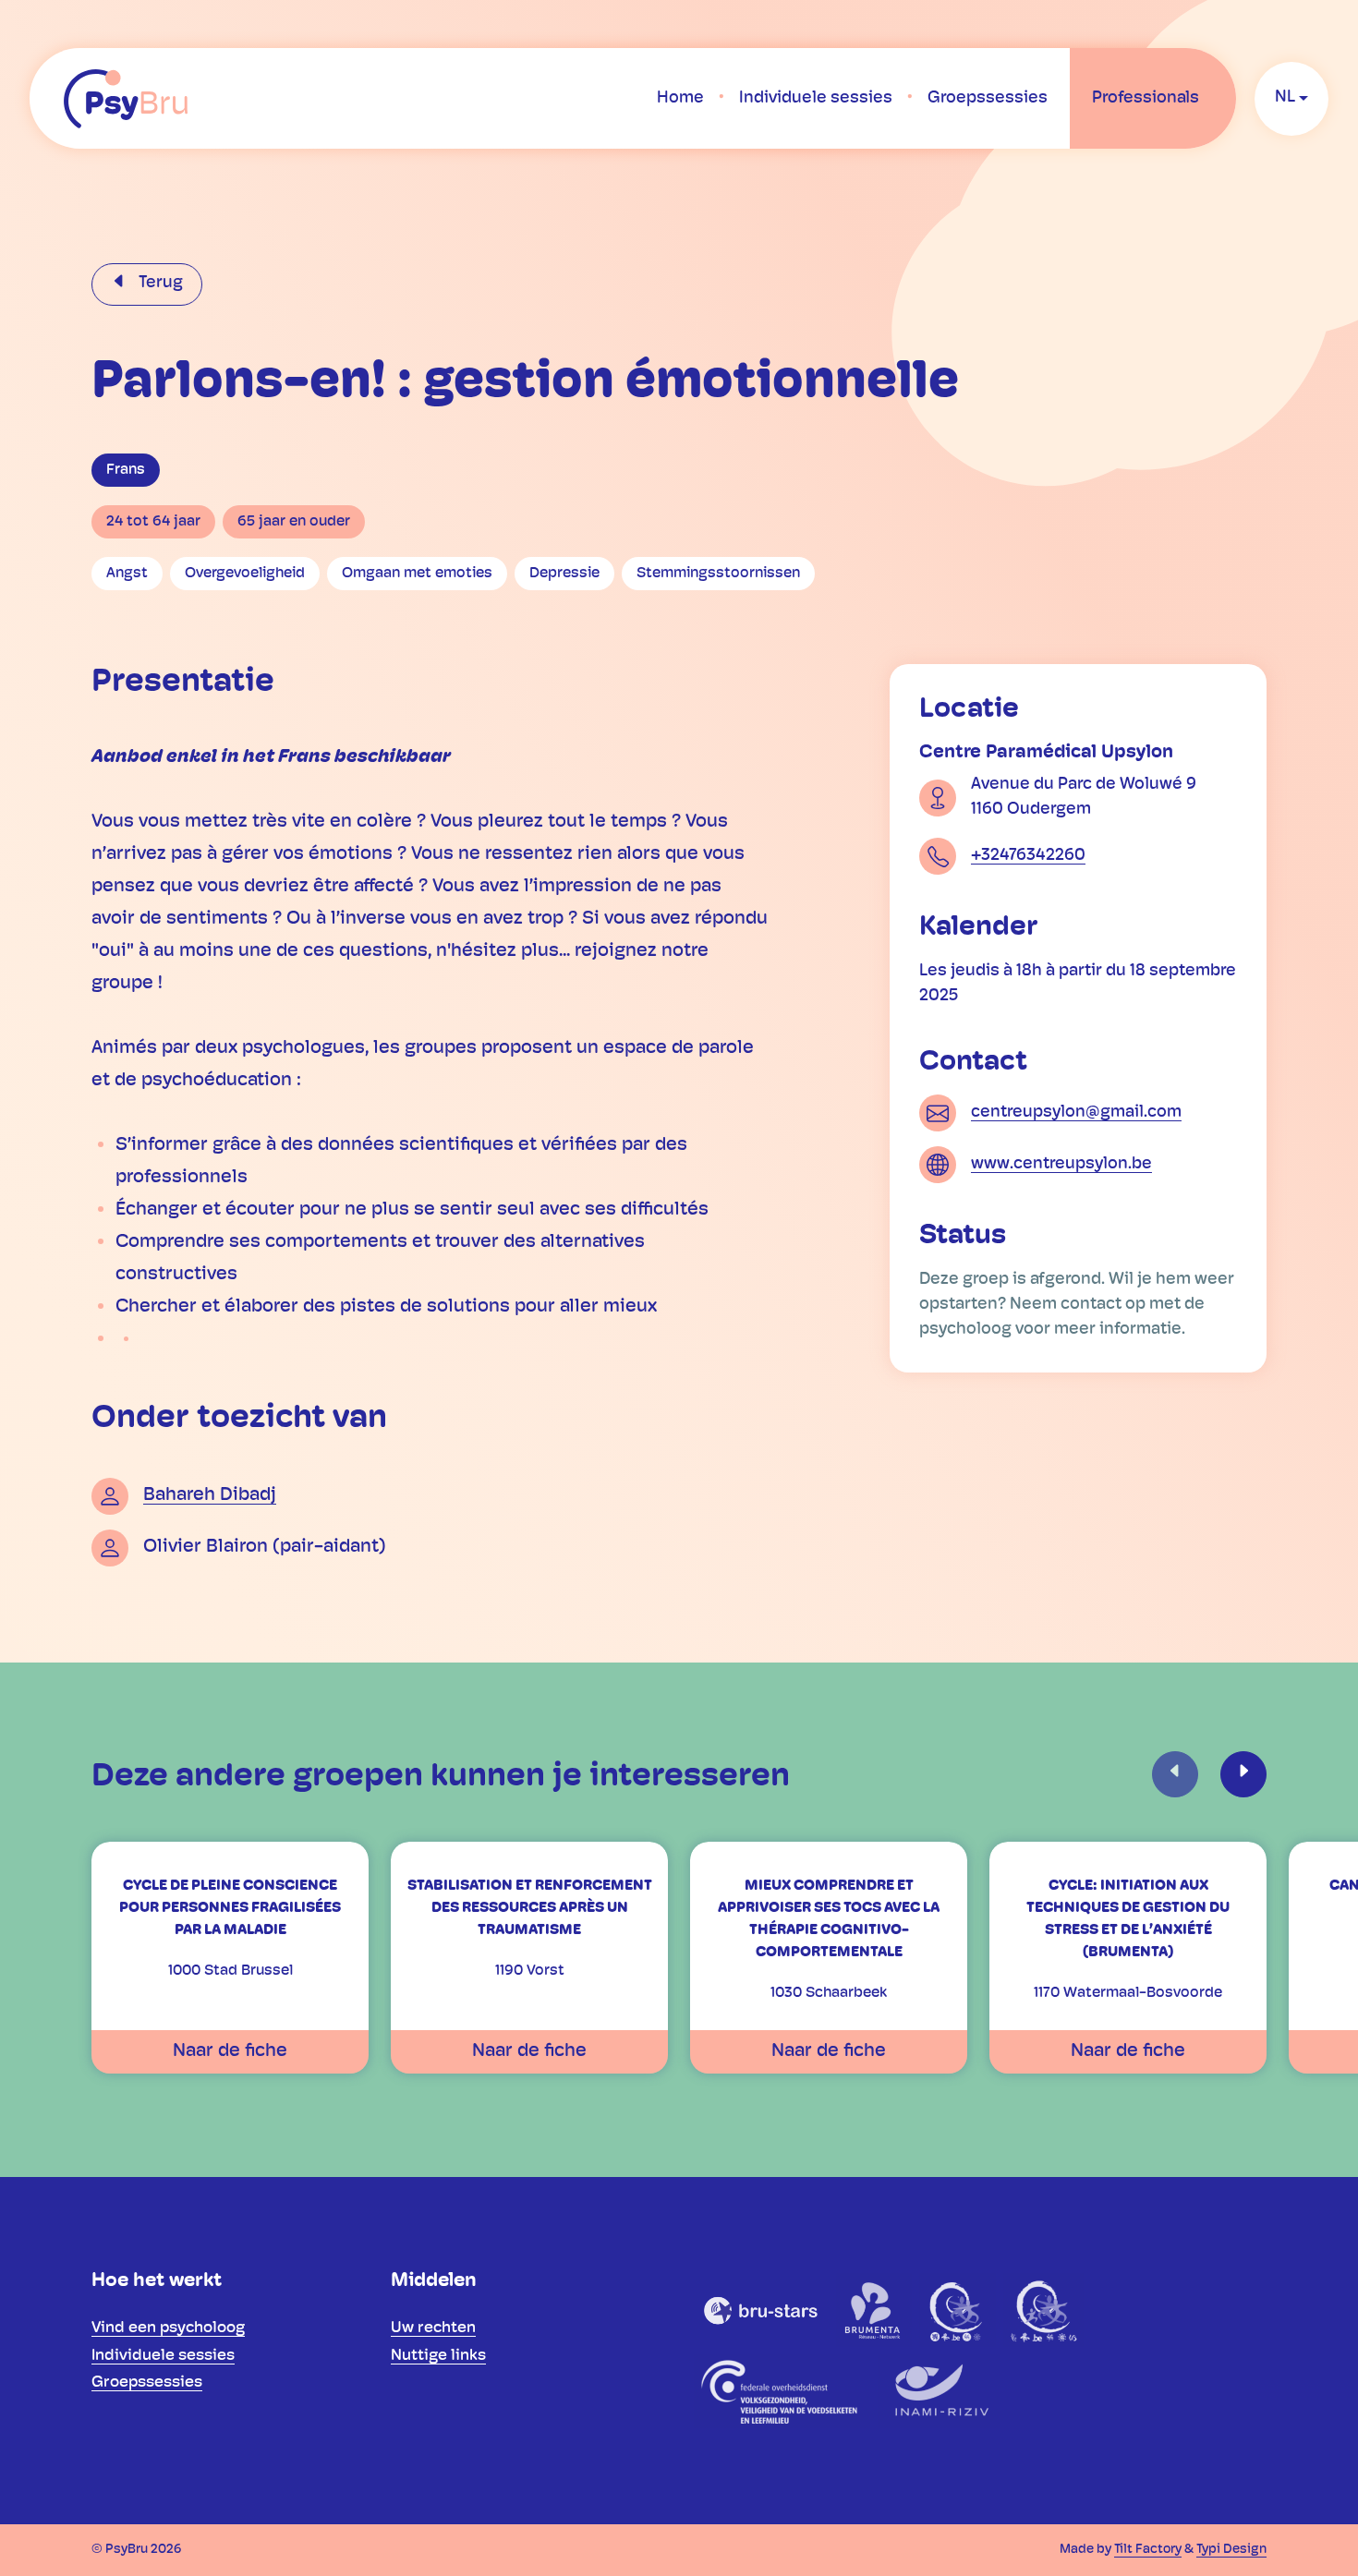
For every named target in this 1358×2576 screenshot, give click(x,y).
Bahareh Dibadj (210, 1495)
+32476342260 (1028, 855)
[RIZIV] (939, 2391)
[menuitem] (680, 99)
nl (1285, 98)
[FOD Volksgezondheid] (782, 2391)
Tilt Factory (1148, 2550)
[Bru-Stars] (761, 2310)
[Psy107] (958, 2310)
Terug (159, 284)
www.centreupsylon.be (1061, 1164)
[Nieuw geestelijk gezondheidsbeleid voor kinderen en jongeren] (1043, 2310)
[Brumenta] (874, 2310)
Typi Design (1231, 2550)
